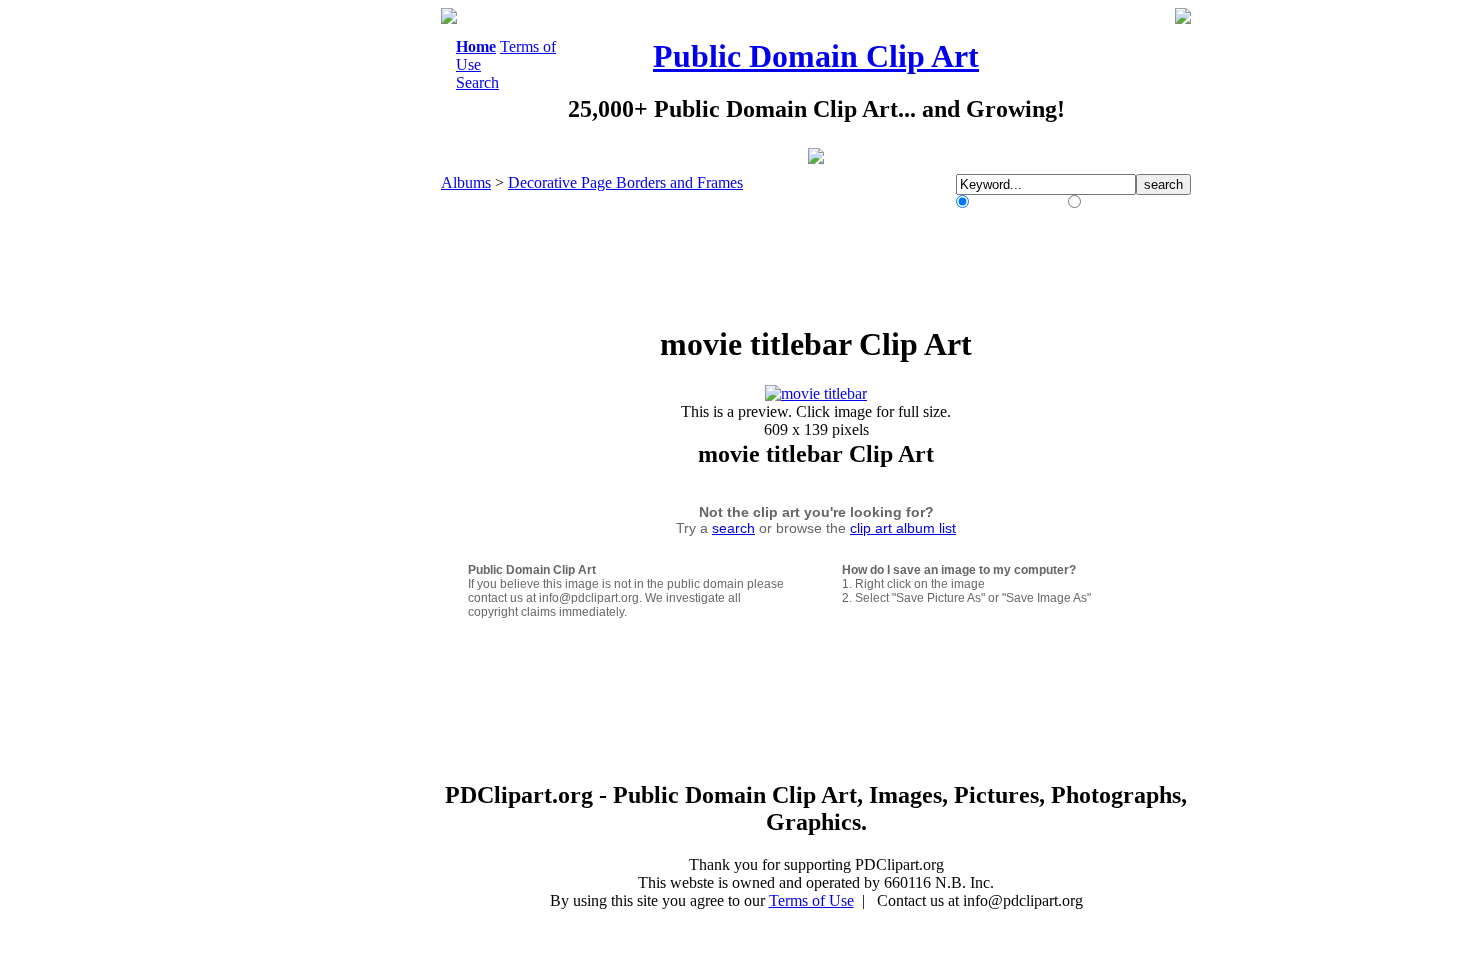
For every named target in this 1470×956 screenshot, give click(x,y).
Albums (466, 182)
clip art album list (903, 528)
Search (477, 82)
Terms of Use (811, 900)
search (733, 528)
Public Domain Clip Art (816, 56)
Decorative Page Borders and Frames (625, 182)
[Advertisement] (359, 308)
